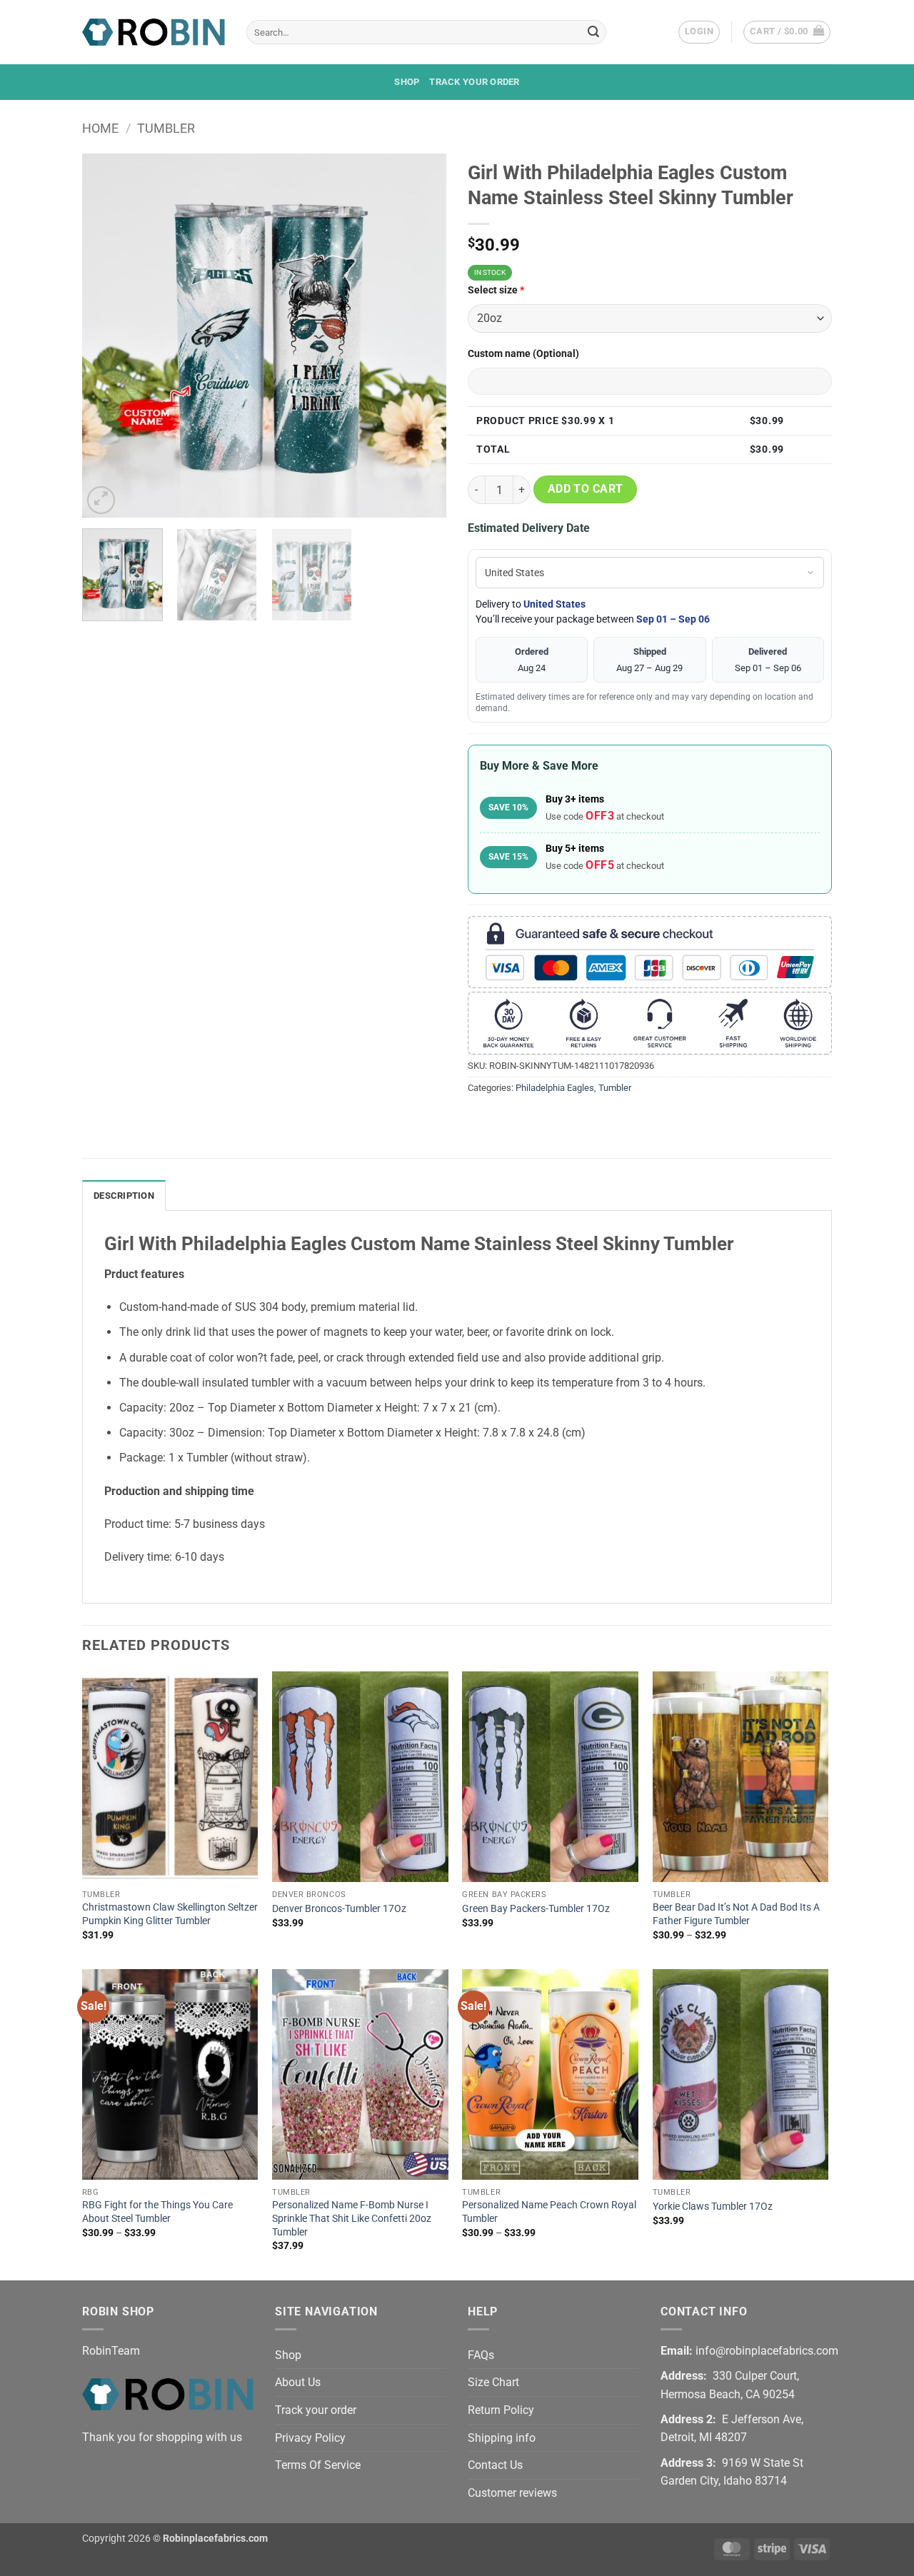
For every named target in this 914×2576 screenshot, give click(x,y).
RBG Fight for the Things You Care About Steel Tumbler (157, 2212)
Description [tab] (124, 1196)
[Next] (421, 336)
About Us (298, 2382)
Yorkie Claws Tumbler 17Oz (713, 2207)
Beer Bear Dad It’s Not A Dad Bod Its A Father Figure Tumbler (736, 1914)
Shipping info (502, 2438)
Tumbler (166, 128)
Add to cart (586, 489)
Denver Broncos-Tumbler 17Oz (339, 1909)
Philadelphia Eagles (555, 1088)
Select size (496, 290)
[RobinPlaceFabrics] (154, 32)
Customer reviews (512, 2493)
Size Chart (493, 2382)
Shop (407, 82)
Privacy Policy (310, 2438)
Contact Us (495, 2465)
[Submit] (593, 32)
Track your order (474, 82)
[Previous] (107, 336)
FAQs (481, 2355)
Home (100, 128)
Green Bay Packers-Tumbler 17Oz (536, 1909)
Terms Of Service (318, 2465)
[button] (699, 32)
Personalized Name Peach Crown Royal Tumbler (549, 2212)
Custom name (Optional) (523, 354)
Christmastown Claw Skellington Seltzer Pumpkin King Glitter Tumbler (170, 1914)
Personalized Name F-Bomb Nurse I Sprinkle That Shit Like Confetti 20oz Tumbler (352, 2218)
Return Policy (501, 2410)
